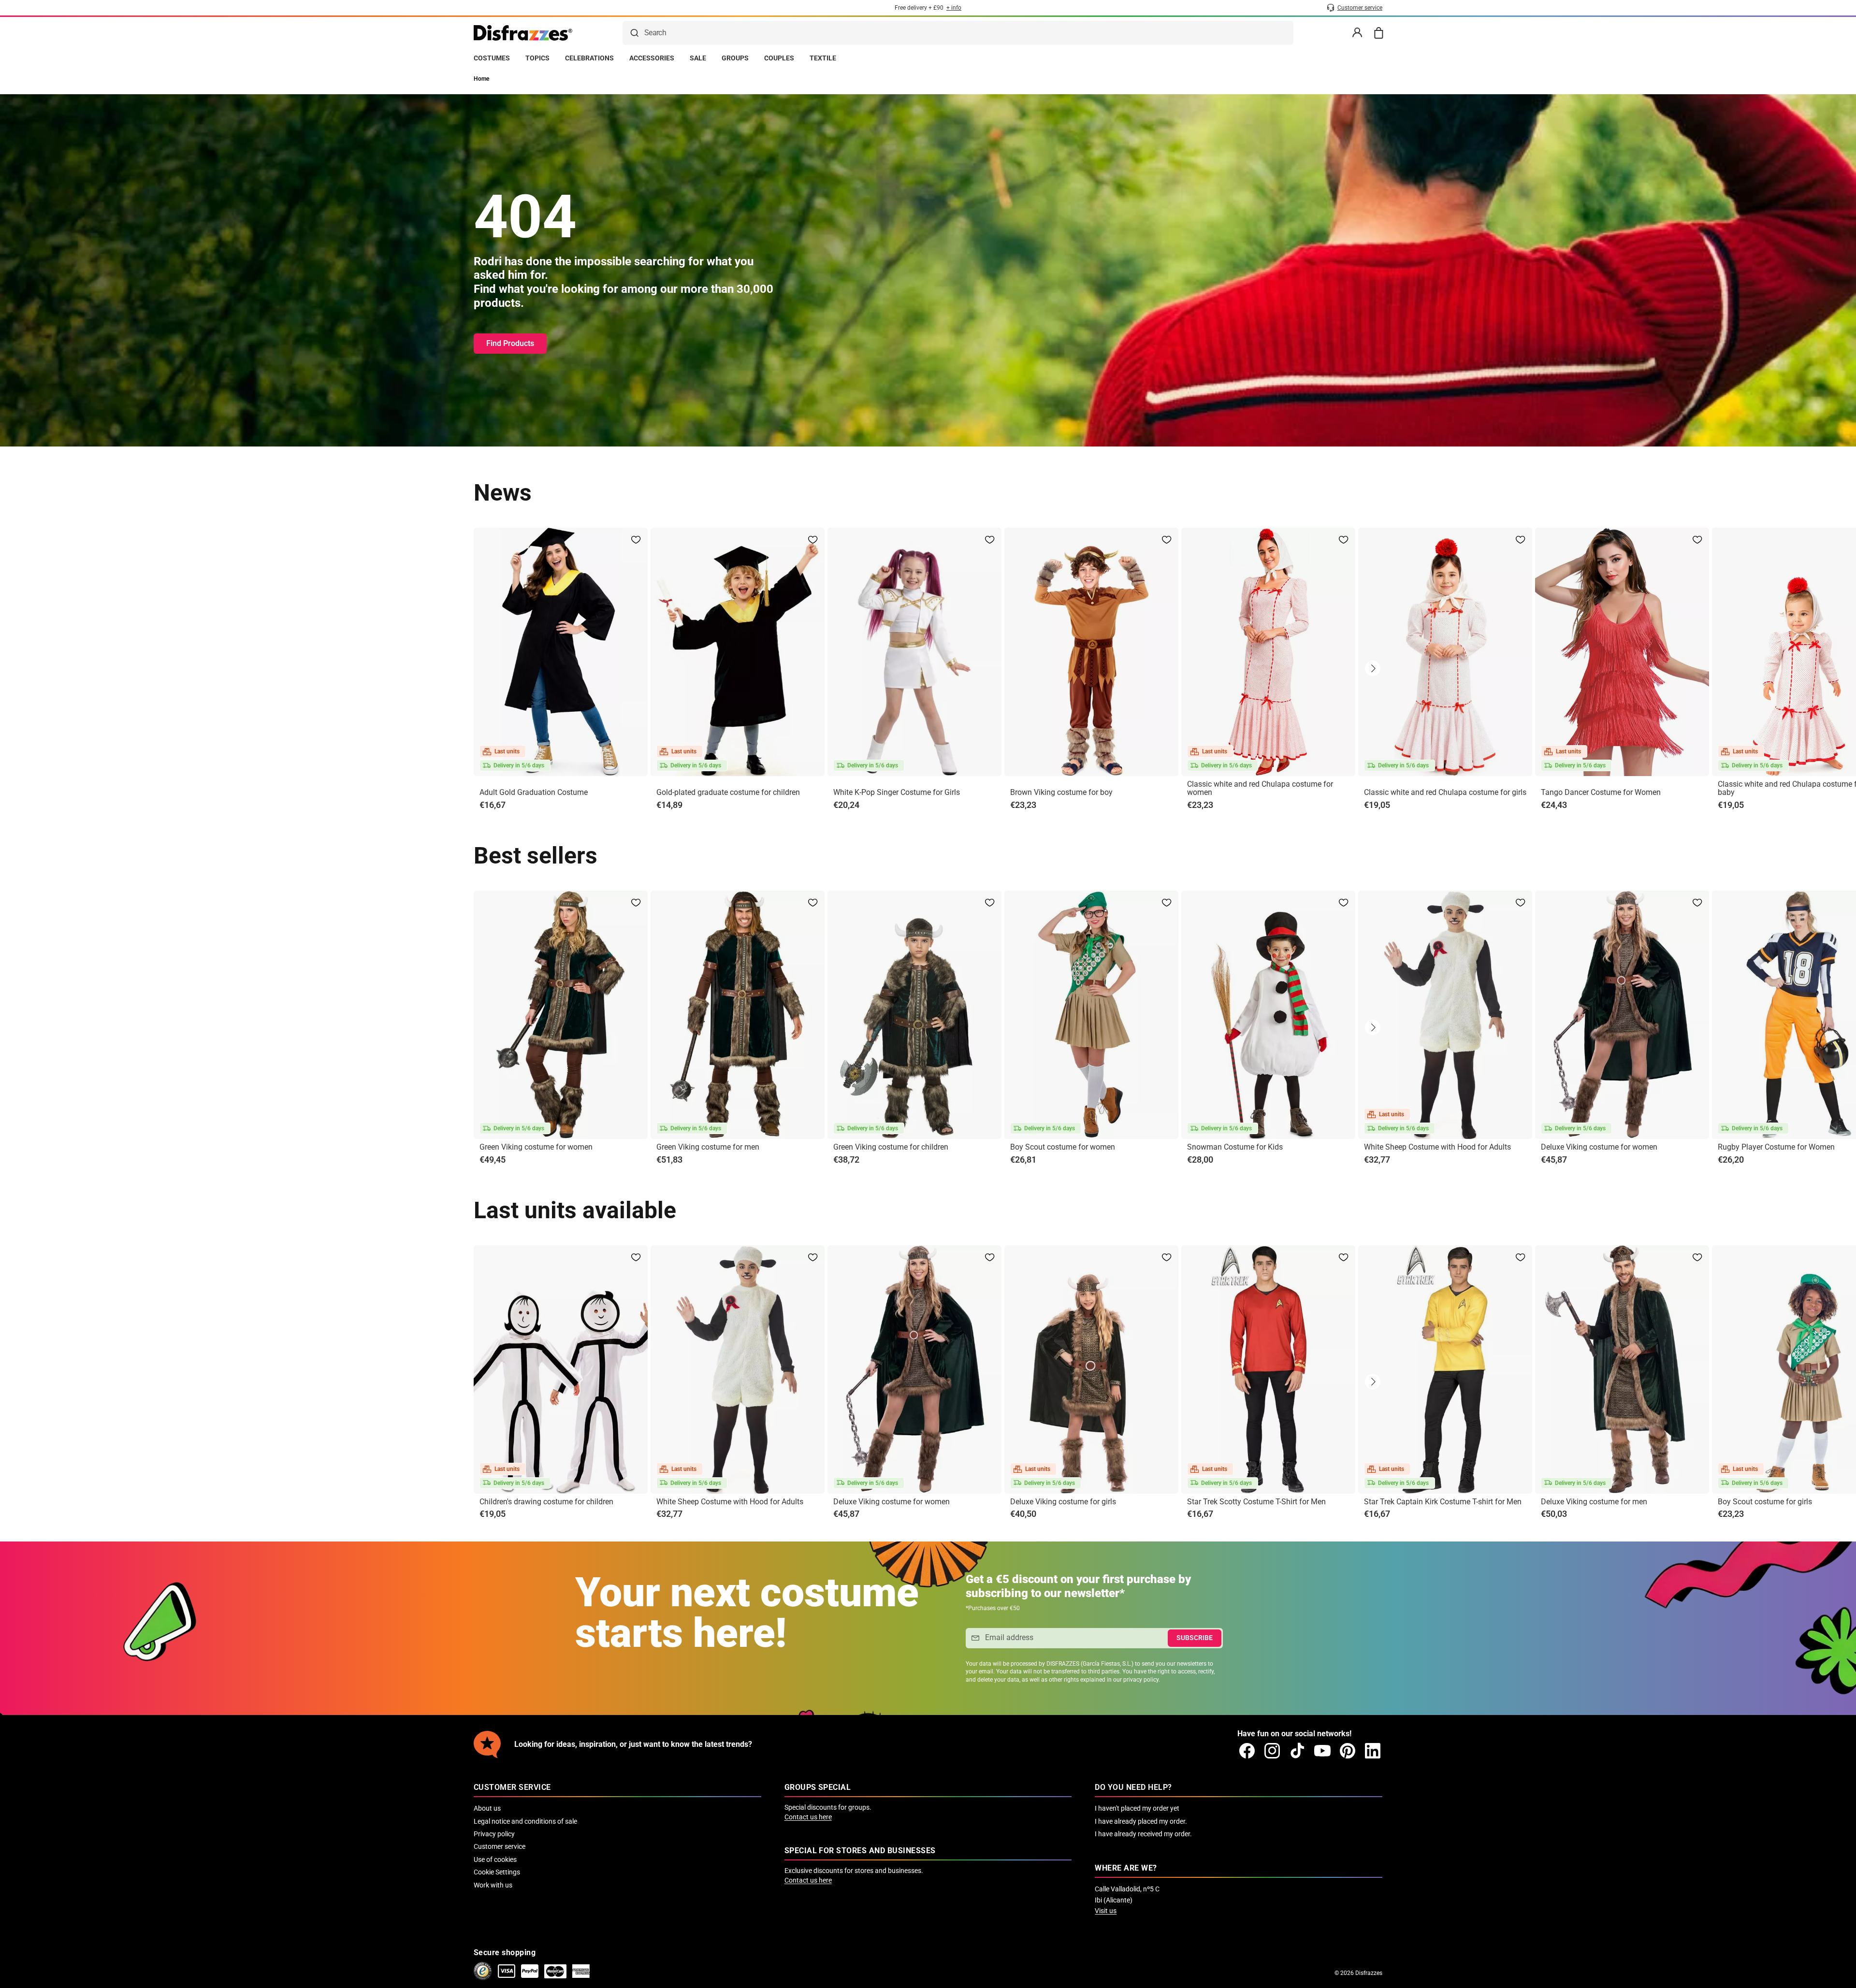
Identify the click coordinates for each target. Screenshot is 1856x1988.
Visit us (1106, 1911)
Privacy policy (494, 1834)
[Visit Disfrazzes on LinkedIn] (1373, 1751)
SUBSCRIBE (1195, 1638)
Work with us (493, 1885)
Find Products (510, 343)
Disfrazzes (1369, 1973)
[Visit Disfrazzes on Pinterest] (1348, 1751)
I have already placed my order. (1141, 1821)
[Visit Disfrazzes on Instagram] (1272, 1751)
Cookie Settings (497, 1872)
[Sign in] (1357, 33)
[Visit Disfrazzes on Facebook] (1247, 1751)
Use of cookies (495, 1859)
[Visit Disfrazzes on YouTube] (1322, 1751)
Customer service (500, 1846)
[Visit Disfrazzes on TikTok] (1297, 1751)
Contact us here (808, 1817)
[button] (1373, 668)
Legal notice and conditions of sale (525, 1821)
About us (487, 1808)
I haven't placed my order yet (1137, 1808)
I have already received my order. (1143, 1834)
